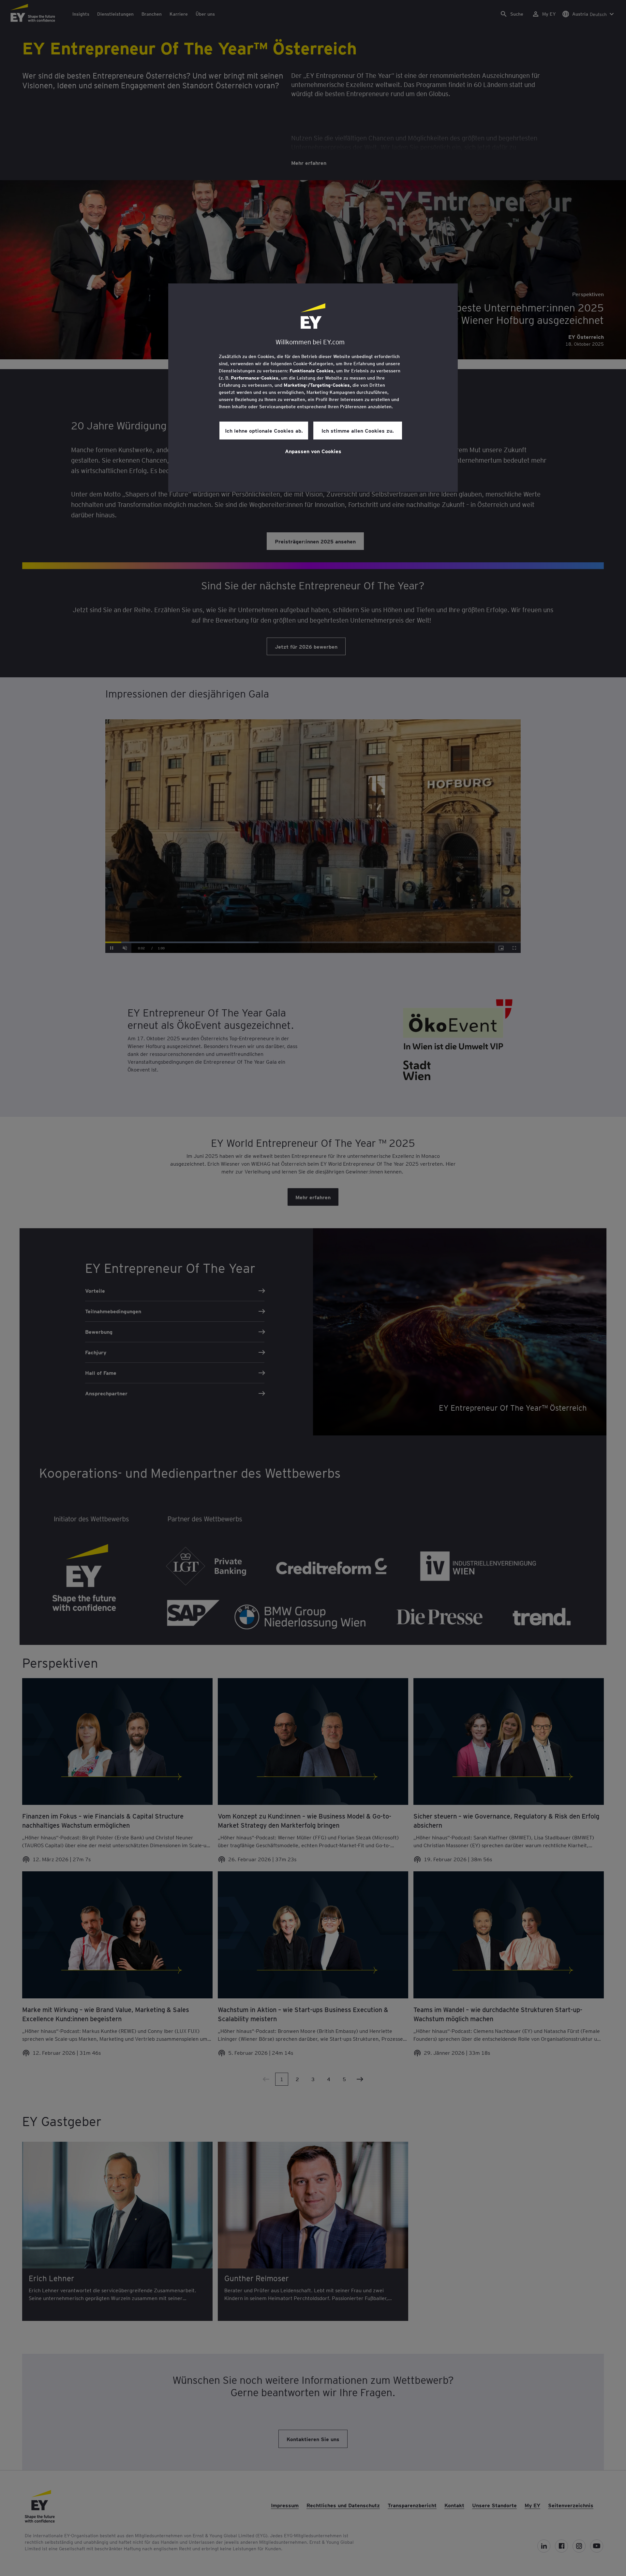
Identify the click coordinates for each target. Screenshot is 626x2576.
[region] (313, 388)
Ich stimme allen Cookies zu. (358, 430)
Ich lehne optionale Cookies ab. (264, 430)
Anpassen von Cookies (313, 451)
